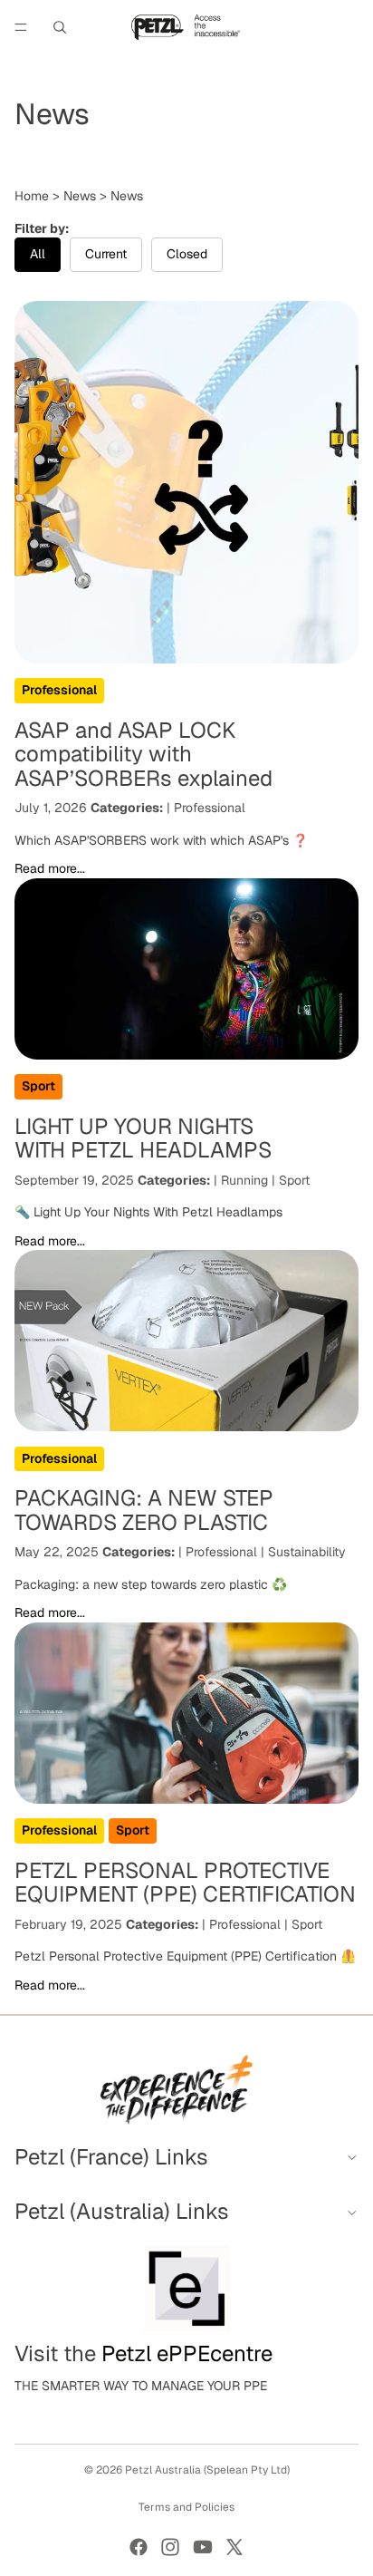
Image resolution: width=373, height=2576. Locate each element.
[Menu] (21, 27)
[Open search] (60, 27)
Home (32, 196)
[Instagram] (170, 2547)
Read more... (50, 868)
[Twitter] (234, 2547)
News (80, 196)
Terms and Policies (186, 2507)
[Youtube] (203, 2547)
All (38, 254)
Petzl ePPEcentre (187, 2353)
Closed (187, 254)
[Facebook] (139, 2547)
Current (106, 254)
